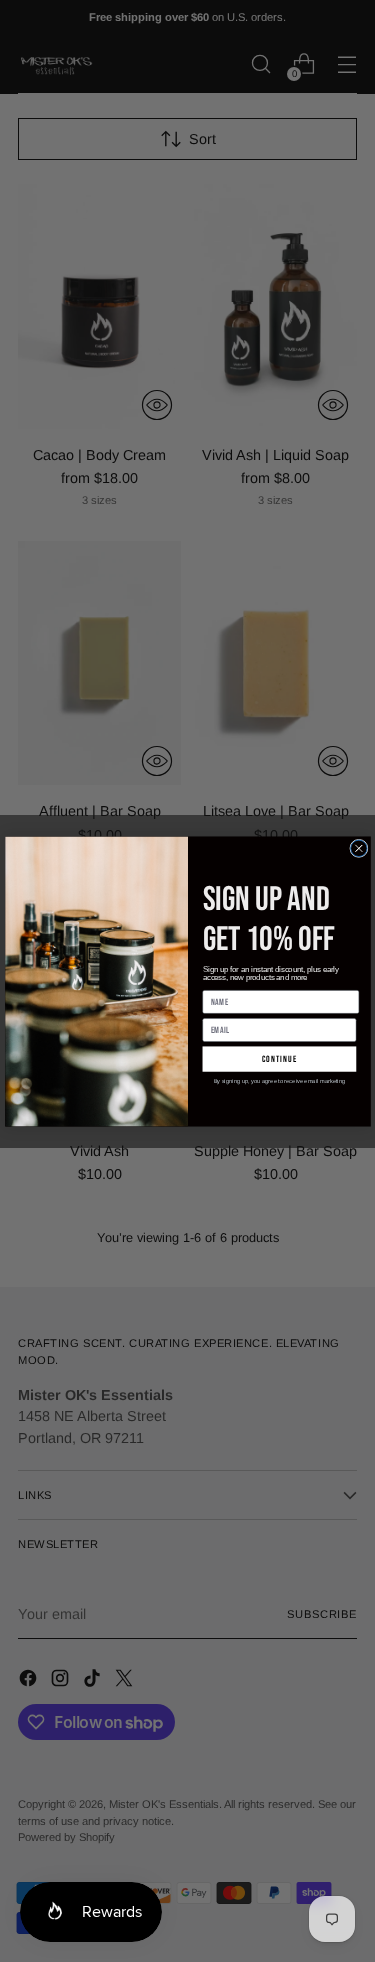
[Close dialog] (358, 848)
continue (279, 1058)
